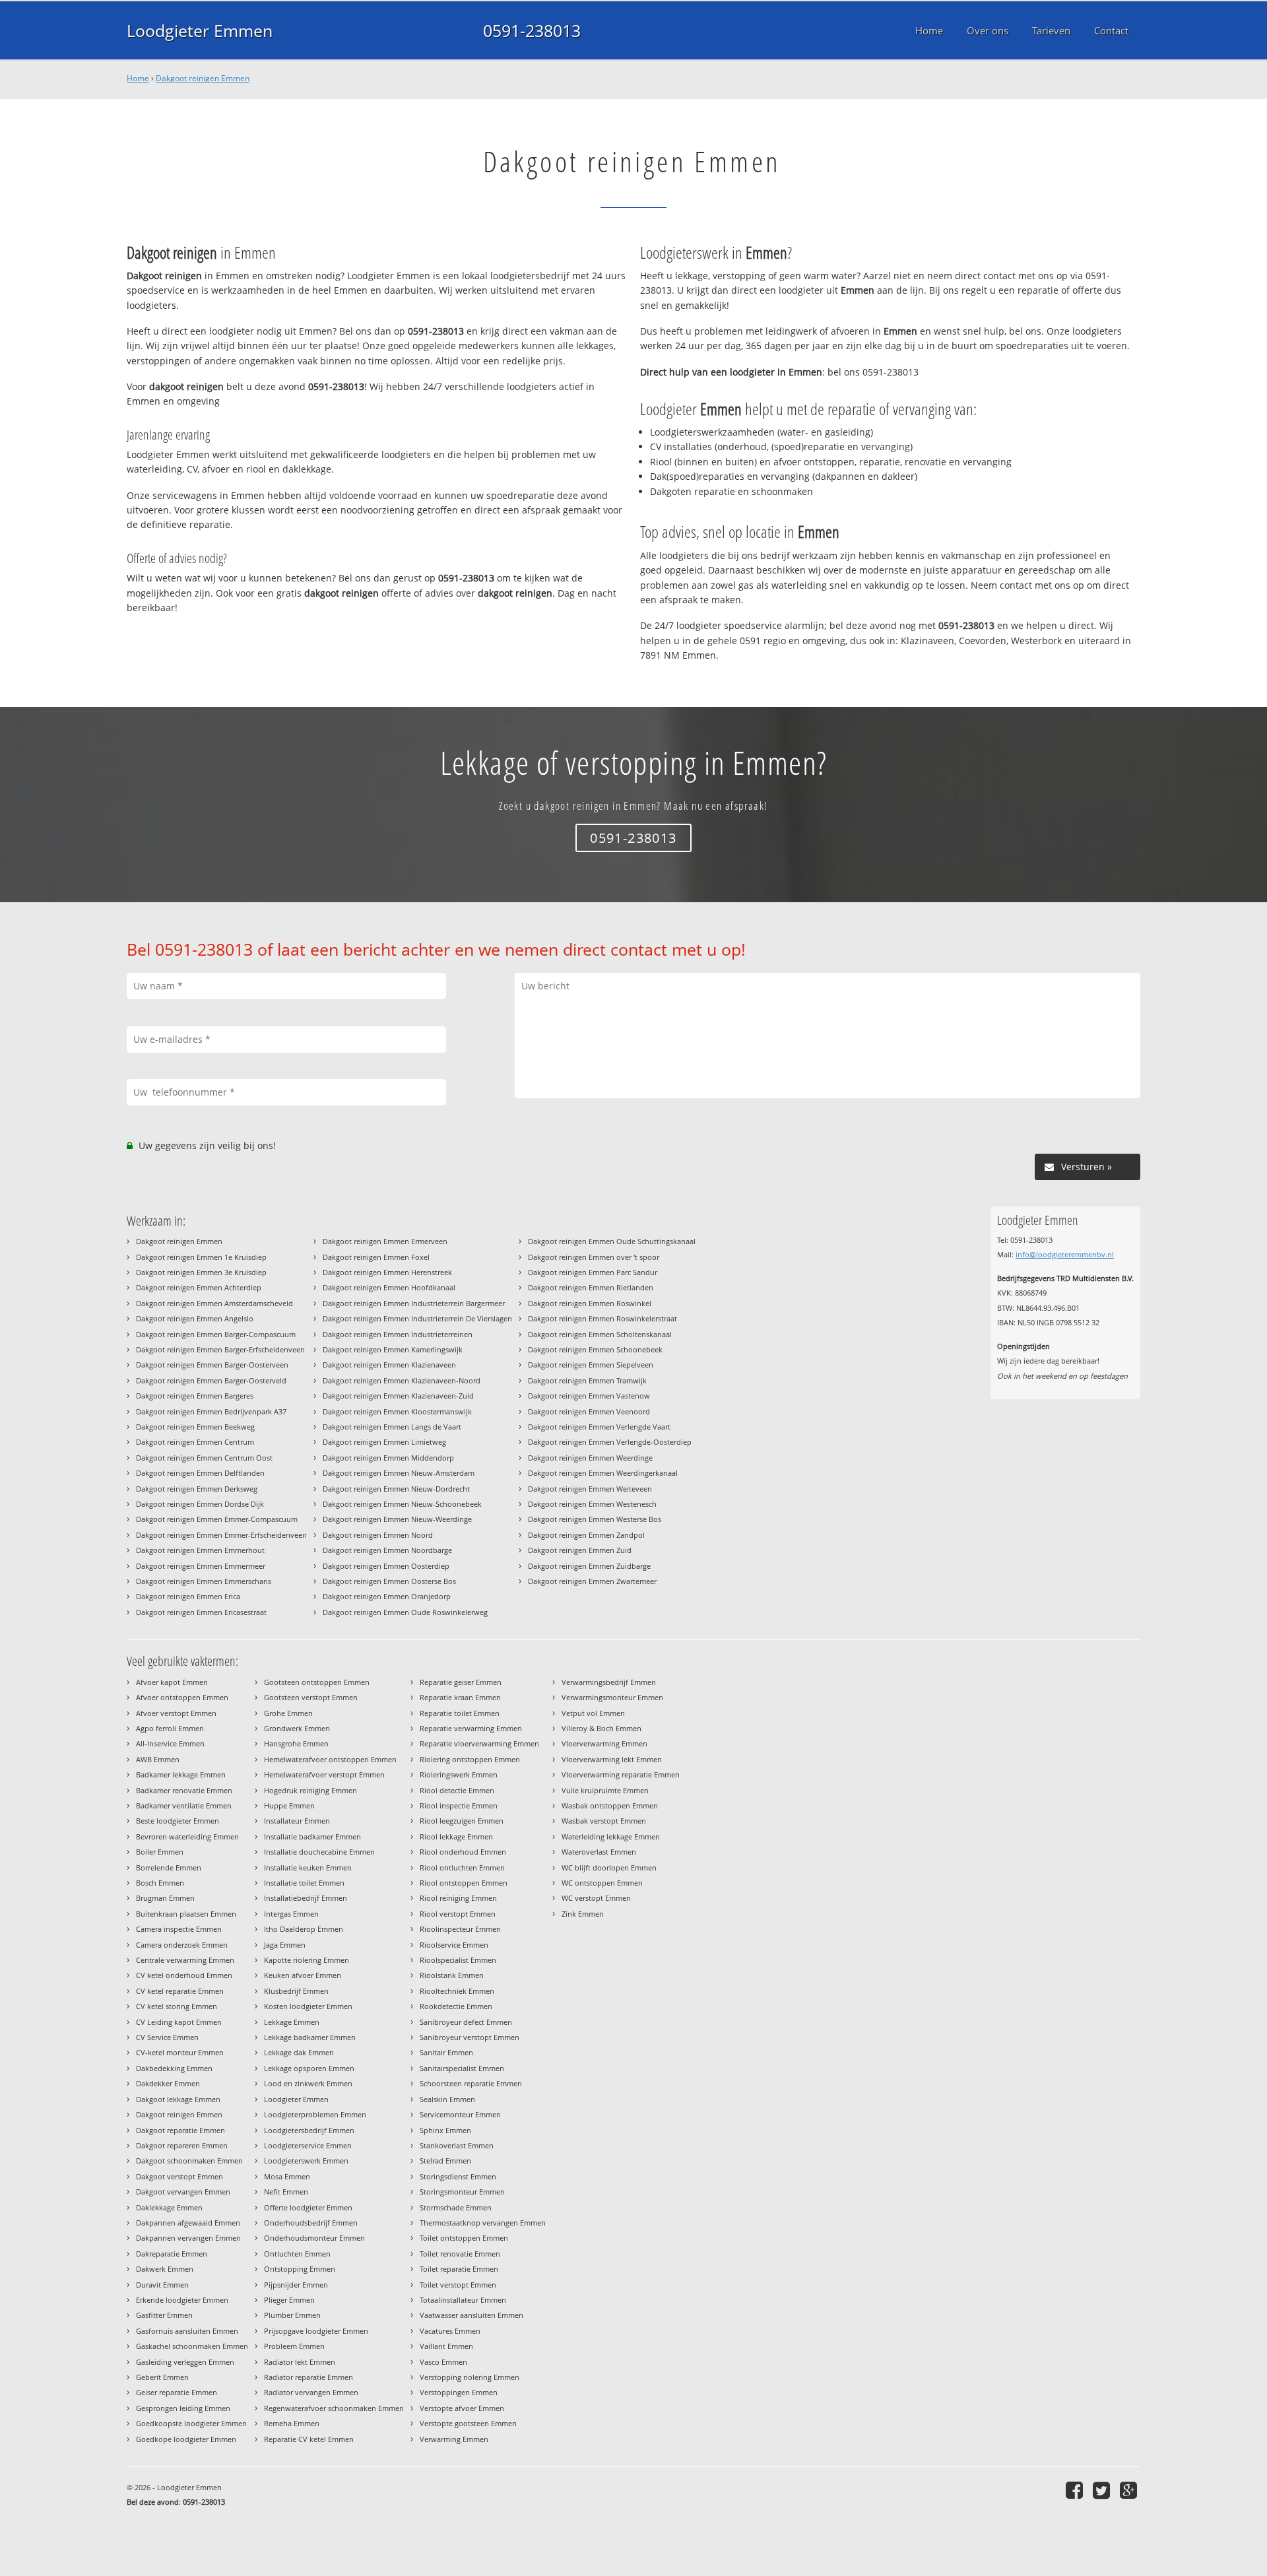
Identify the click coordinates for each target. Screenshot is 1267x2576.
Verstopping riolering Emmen (470, 2377)
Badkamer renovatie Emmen (184, 1790)
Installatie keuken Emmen (308, 1867)
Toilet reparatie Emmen (459, 2269)
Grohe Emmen (288, 1713)
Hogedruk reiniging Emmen (310, 1790)
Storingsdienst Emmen (458, 2176)
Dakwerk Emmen (165, 2269)
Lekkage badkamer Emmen (310, 2037)
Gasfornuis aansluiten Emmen (187, 2331)
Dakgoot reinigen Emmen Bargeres (195, 1396)
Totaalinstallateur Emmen (463, 2300)
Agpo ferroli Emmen (170, 1728)
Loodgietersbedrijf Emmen (309, 2130)
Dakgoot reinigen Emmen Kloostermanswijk (397, 1411)
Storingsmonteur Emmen (462, 2192)
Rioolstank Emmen (452, 1975)
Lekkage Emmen (292, 2022)
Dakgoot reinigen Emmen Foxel (376, 1257)
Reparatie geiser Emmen (461, 1682)
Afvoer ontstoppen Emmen (182, 1697)
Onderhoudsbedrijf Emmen (311, 2223)
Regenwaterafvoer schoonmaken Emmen (334, 2408)
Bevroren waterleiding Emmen (187, 1836)
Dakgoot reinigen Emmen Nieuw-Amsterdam (399, 1473)
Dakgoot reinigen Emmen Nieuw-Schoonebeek (402, 1504)
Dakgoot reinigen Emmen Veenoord (589, 1411)
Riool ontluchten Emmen (462, 1867)
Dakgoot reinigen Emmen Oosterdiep (386, 1566)
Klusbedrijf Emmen (296, 1991)
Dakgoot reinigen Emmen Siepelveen (591, 1365)
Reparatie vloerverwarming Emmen (479, 1743)
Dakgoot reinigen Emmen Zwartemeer (592, 1581)
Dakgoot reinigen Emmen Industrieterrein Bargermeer (414, 1303)
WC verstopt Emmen (596, 1898)
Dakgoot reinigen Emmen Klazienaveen (389, 1365)
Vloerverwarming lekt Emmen (612, 1759)
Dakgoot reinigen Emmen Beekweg (195, 1427)
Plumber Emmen (292, 2315)
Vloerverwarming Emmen (604, 1743)
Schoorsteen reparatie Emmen (471, 2083)
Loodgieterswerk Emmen (306, 2161)
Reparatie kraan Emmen (460, 1697)
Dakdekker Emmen (168, 2083)
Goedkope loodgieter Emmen (186, 2439)
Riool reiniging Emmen (458, 1898)
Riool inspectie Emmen (459, 1805)
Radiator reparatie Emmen (309, 2377)
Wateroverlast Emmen (599, 1852)
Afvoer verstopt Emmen (176, 1713)
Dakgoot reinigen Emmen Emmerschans (204, 1581)
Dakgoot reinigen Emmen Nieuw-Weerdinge (397, 1519)
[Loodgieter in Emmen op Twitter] (1103, 2490)
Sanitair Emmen (446, 2052)
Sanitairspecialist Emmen (462, 2068)
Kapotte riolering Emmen (307, 1960)
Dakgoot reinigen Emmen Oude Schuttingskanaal (612, 1241)
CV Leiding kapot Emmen (179, 2022)
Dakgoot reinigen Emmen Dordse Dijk (200, 1504)
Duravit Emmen (162, 2285)
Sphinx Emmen (445, 2130)
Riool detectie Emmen (457, 1790)
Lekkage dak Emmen (299, 2052)
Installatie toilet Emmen (304, 1883)
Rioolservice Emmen (454, 1945)
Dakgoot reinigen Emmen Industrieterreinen (398, 1334)
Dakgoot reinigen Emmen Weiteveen (590, 1489)
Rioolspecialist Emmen (458, 1960)
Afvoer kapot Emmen (172, 1682)
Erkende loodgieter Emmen (182, 2300)
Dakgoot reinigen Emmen (203, 78)
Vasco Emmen (443, 2362)
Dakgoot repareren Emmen (182, 2145)
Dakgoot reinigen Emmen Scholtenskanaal (600, 1334)
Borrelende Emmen (169, 1867)
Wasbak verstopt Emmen (604, 1821)
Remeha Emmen (292, 2423)
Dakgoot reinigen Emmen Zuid (580, 1550)
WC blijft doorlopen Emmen (609, 1867)
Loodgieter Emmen (200, 30)
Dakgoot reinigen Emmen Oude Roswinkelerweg (405, 1612)
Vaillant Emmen (446, 2346)
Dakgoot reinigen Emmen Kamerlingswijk (393, 1349)
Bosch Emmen (160, 1883)
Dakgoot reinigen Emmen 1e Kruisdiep (201, 1257)
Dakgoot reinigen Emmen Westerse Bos (595, 1519)
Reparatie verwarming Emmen (471, 1728)
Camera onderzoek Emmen (182, 1945)
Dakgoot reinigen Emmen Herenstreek (387, 1272)
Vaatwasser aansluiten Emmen (471, 2315)
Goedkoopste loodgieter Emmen (191, 2423)
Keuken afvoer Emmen (303, 1975)
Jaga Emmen (285, 1945)
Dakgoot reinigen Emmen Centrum (195, 1442)
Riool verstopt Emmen (458, 1914)
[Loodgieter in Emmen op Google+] (1130, 2490)
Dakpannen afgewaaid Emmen (188, 2223)
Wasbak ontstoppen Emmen (610, 1805)
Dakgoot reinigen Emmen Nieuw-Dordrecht (396, 1489)
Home (138, 78)
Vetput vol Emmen (593, 1713)
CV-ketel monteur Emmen (180, 2052)
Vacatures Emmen (450, 2331)
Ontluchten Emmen (297, 2254)
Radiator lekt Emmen (300, 2362)
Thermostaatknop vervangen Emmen (483, 2223)
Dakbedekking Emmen (174, 2068)
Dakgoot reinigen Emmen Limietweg (384, 1442)
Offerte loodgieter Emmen (308, 2207)
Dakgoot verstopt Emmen (179, 2176)
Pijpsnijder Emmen (296, 2285)
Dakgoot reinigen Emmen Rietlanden (591, 1287)
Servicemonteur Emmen (460, 2114)
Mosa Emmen (287, 2176)
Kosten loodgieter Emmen (308, 2006)
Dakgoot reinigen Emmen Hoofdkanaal (389, 1287)
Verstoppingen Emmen (459, 2392)
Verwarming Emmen (454, 2439)
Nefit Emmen (286, 2192)
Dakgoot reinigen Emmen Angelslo (195, 1318)
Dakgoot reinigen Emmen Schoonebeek (595, 1349)
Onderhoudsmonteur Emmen (314, 2238)
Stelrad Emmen (445, 2161)
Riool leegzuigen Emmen (462, 1821)
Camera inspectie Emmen (179, 1929)
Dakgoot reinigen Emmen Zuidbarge (589, 1566)
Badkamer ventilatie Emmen (184, 1805)
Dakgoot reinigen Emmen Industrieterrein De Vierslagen (417, 1318)
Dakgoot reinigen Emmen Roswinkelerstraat (602, 1318)
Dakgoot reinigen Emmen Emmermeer (201, 1566)
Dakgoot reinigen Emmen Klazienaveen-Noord (402, 1380)
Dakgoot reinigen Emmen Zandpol (586, 1535)
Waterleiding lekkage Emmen (611, 1836)
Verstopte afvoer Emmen (462, 2408)
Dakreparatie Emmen (172, 2254)
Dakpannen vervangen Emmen (188, 2238)
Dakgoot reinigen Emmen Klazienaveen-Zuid (398, 1396)
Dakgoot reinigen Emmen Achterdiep (199, 1287)
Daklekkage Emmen (169, 2207)
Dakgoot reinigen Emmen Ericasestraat (201, 1612)
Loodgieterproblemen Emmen (315, 2114)
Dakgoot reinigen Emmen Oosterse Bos (389, 1581)
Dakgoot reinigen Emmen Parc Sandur (593, 1272)
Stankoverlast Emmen (457, 2145)
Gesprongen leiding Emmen (183, 2408)
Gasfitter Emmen (164, 2315)
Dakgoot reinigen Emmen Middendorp (388, 1458)
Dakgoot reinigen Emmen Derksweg (197, 1489)
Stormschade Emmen (456, 2207)
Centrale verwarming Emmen (185, 1960)
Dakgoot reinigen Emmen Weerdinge (590, 1458)
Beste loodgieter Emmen (178, 1821)
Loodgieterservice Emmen (308, 2145)
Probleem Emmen (294, 2346)
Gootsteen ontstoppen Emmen (317, 1682)
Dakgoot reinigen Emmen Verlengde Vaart (599, 1427)
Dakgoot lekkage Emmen (178, 2099)
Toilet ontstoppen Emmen (464, 2238)
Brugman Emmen (165, 1898)
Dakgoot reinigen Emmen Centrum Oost (204, 1458)
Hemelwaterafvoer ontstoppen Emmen (330, 1759)
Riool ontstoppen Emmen (464, 1883)
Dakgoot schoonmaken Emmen (189, 2161)
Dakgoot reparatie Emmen (180, 2130)
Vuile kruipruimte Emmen (605, 1790)
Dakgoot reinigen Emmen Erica (188, 1596)
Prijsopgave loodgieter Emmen (316, 2331)
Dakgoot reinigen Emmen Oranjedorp (387, 1596)
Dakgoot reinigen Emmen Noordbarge (387, 1550)
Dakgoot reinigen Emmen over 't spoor (594, 1257)
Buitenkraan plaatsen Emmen (186, 1914)
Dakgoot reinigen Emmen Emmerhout (200, 1550)
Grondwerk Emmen (297, 1728)
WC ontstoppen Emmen (602, 1883)
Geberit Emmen (162, 2377)
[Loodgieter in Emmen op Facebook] (1076, 2490)
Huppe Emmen (289, 1805)
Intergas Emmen (291, 1914)
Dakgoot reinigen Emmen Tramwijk (587, 1380)
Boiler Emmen (160, 1852)
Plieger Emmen (289, 2300)
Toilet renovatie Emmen (460, 2254)
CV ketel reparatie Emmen (180, 1991)
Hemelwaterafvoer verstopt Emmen (324, 1774)
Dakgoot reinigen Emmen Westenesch (592, 1504)
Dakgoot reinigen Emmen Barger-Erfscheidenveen (220, 1349)
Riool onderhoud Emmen (463, 1852)
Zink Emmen (583, 1914)
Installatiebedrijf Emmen (306, 1898)
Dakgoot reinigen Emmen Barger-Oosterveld (211, 1380)
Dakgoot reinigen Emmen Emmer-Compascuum (217, 1519)
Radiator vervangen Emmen (311, 2392)
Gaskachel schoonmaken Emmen (192, 2346)
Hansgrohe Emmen (296, 1743)
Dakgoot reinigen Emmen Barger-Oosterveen (212, 1365)
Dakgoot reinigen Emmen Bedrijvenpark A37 (211, 1411)
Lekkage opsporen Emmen (309, 2068)
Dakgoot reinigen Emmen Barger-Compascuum (216, 1334)
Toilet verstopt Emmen (458, 2285)
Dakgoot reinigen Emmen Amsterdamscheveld (214, 1303)
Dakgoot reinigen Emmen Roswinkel (590, 1303)
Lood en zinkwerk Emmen (308, 2083)
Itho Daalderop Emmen (304, 1929)
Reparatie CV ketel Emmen (309, 2439)
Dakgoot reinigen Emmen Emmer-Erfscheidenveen (221, 1535)
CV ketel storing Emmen (177, 2006)
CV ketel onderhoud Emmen (184, 1975)
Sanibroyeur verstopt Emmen (470, 2037)
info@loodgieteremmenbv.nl (1065, 1254)
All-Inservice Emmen (170, 1743)
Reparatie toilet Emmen (460, 1713)
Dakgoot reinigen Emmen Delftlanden (200, 1473)
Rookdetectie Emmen (456, 2006)
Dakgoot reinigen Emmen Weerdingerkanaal (603, 1473)
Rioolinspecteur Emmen (460, 1929)
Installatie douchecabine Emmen (319, 1852)
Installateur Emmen (297, 1821)
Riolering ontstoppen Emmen (470, 1759)
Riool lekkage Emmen (456, 1836)
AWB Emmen (158, 1759)
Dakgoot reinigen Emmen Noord (378, 1535)
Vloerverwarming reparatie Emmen (621, 1774)
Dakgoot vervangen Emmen (183, 2192)
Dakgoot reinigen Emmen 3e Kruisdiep (201, 1272)
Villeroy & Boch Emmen (601, 1728)
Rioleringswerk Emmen (459, 1774)
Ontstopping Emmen (300, 2269)
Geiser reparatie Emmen (177, 2392)
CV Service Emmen (167, 2037)
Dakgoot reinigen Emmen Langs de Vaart (392, 1427)
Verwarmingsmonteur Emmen (612, 1697)
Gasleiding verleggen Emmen (185, 2362)
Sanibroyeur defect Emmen (466, 2022)
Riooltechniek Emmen (457, 1991)
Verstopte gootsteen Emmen (468, 2423)
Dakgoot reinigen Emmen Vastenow (589, 1396)
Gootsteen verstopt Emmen (311, 1697)
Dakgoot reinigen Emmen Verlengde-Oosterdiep (610, 1442)
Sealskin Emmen (447, 2099)
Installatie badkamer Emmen (312, 1836)
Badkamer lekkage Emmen (181, 1774)
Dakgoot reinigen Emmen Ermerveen (385, 1241)
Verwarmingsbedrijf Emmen (609, 1682)
